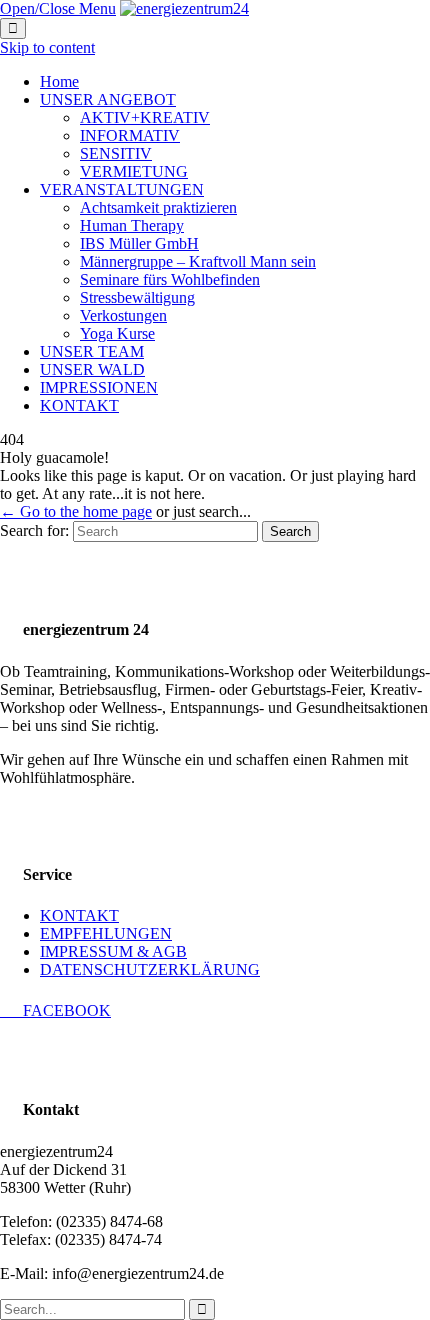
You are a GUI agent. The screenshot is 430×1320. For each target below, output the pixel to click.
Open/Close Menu (58, 8)
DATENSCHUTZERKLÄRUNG (150, 969)
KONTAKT (79, 915)
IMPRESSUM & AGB (113, 951)
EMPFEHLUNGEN (106, 933)
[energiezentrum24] (184, 8)
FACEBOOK (55, 1010)
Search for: (34, 530)
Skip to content (47, 47)
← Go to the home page (76, 511)
